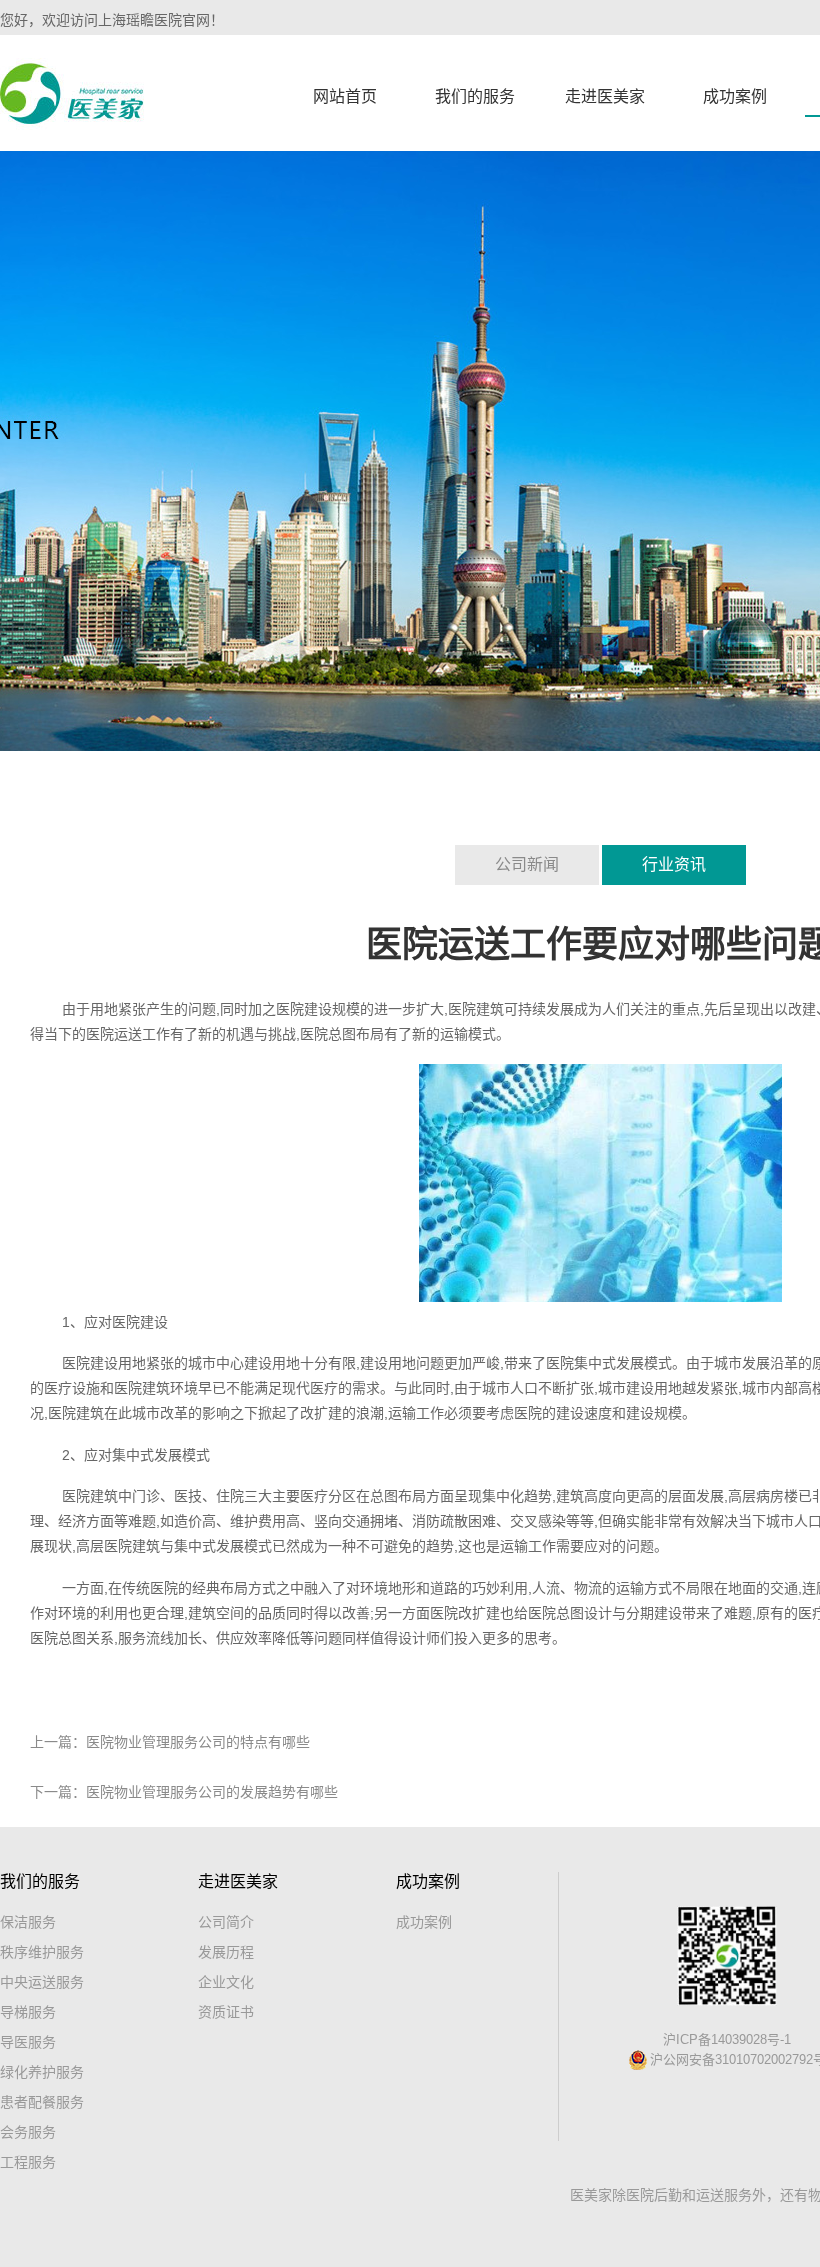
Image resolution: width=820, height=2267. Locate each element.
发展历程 (226, 1952)
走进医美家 (605, 96)
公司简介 (226, 1922)
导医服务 (28, 2042)
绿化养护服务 (42, 2072)
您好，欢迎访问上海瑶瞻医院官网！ (112, 20)
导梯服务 (28, 2012)
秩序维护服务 (42, 1952)
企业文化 (226, 1982)
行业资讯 (674, 864)
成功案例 (735, 96)
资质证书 (226, 2012)
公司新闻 (527, 864)
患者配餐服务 (42, 2102)
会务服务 (28, 2132)
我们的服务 (475, 96)
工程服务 (28, 2162)
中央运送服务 (42, 1982)
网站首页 (345, 96)
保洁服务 (28, 1922)
